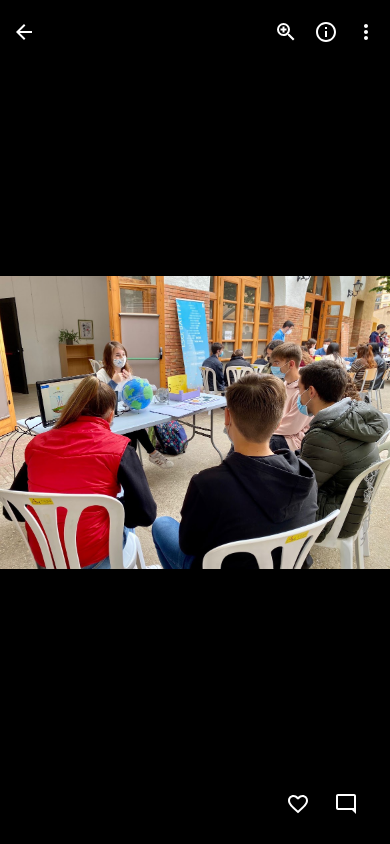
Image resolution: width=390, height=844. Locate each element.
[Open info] (326, 32)
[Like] (298, 804)
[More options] (366, 32)
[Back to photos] (24, 32)
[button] (56, 422)
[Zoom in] (286, 32)
